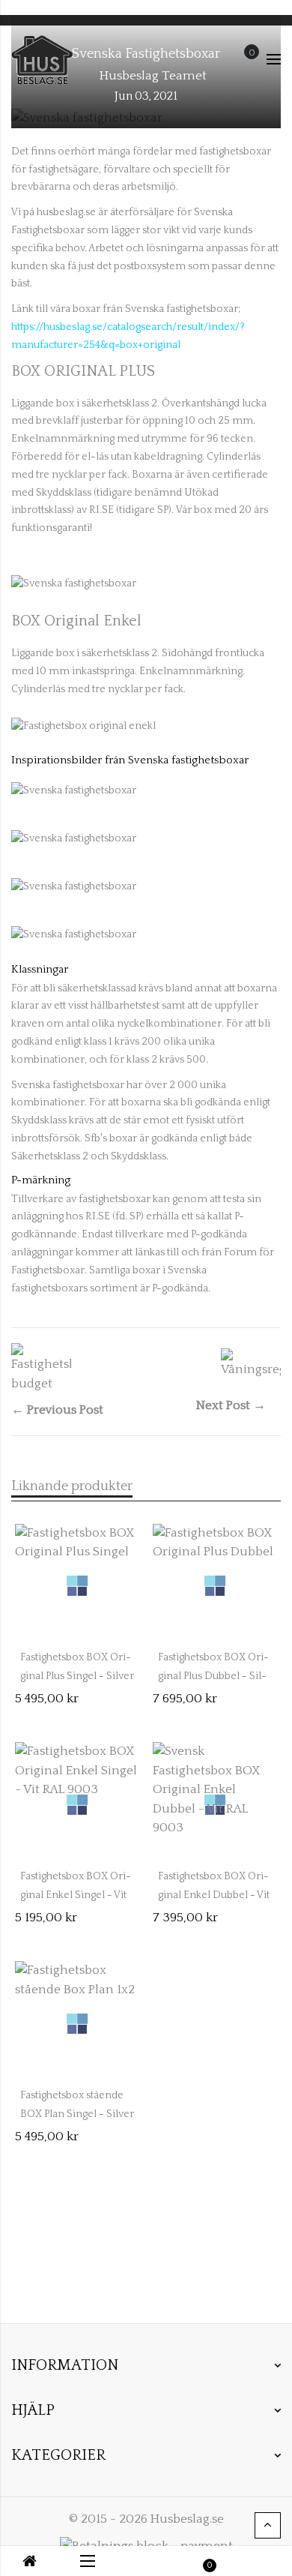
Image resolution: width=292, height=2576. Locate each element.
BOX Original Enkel (76, 621)
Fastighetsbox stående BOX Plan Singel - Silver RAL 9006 (77, 2114)
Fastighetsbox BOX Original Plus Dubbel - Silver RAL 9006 (213, 1676)
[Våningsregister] (251, 1363)
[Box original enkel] (83, 726)
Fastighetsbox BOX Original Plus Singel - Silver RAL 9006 (77, 1676)
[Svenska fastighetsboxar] (74, 584)
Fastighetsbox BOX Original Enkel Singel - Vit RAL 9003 (76, 1895)
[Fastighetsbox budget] (41, 1368)
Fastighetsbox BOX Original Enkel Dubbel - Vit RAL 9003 (214, 1895)
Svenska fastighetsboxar (146, 54)
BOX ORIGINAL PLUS (83, 371)
